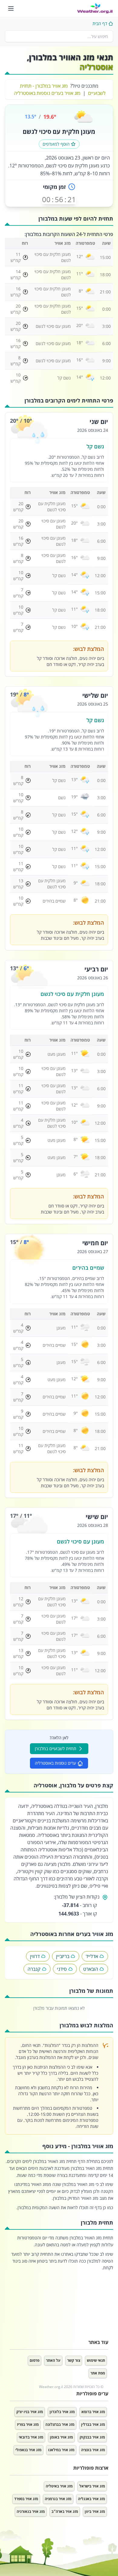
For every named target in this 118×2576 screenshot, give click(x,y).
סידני (62, 1969)
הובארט (91, 1969)
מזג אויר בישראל (92, 2486)
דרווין (35, 1956)
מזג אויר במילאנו (61, 2450)
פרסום (34, 2360)
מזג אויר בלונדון (62, 2412)
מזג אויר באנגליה (92, 2499)
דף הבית (100, 23)
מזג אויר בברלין (93, 2424)
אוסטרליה (96, 67)
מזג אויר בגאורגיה (31, 2511)
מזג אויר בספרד (26, 2499)
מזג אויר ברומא (93, 2412)
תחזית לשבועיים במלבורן (56, 1749)
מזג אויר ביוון (95, 2511)
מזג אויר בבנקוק (92, 2437)
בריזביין (63, 1956)
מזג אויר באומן (61, 2437)
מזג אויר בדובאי (31, 2437)
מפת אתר (98, 2373)
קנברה (34, 1969)
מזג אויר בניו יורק (30, 2412)
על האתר (53, 2360)
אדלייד (92, 1956)
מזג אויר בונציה (93, 2450)
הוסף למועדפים (56, 144)
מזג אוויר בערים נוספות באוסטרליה (47, 93)
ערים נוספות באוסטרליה (55, 1763)
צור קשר (74, 2360)
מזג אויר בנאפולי (28, 2450)
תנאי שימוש (96, 2360)
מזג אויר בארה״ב (65, 2511)
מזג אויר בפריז (28, 2424)
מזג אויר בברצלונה (60, 2424)
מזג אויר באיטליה (59, 2486)
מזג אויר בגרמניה (58, 2499)
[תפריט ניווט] (11, 8)
